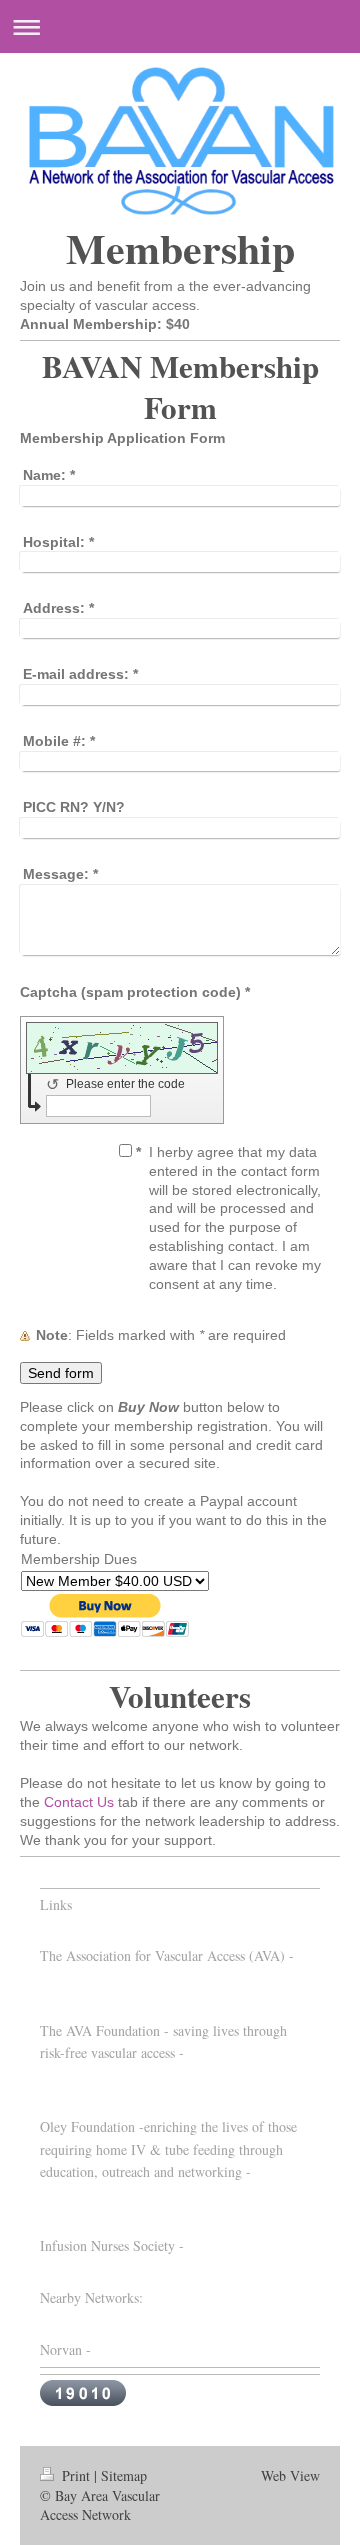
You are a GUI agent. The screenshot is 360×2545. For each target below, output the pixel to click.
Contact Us (79, 1802)
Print (76, 2475)
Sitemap (124, 2475)
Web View (290, 2475)
